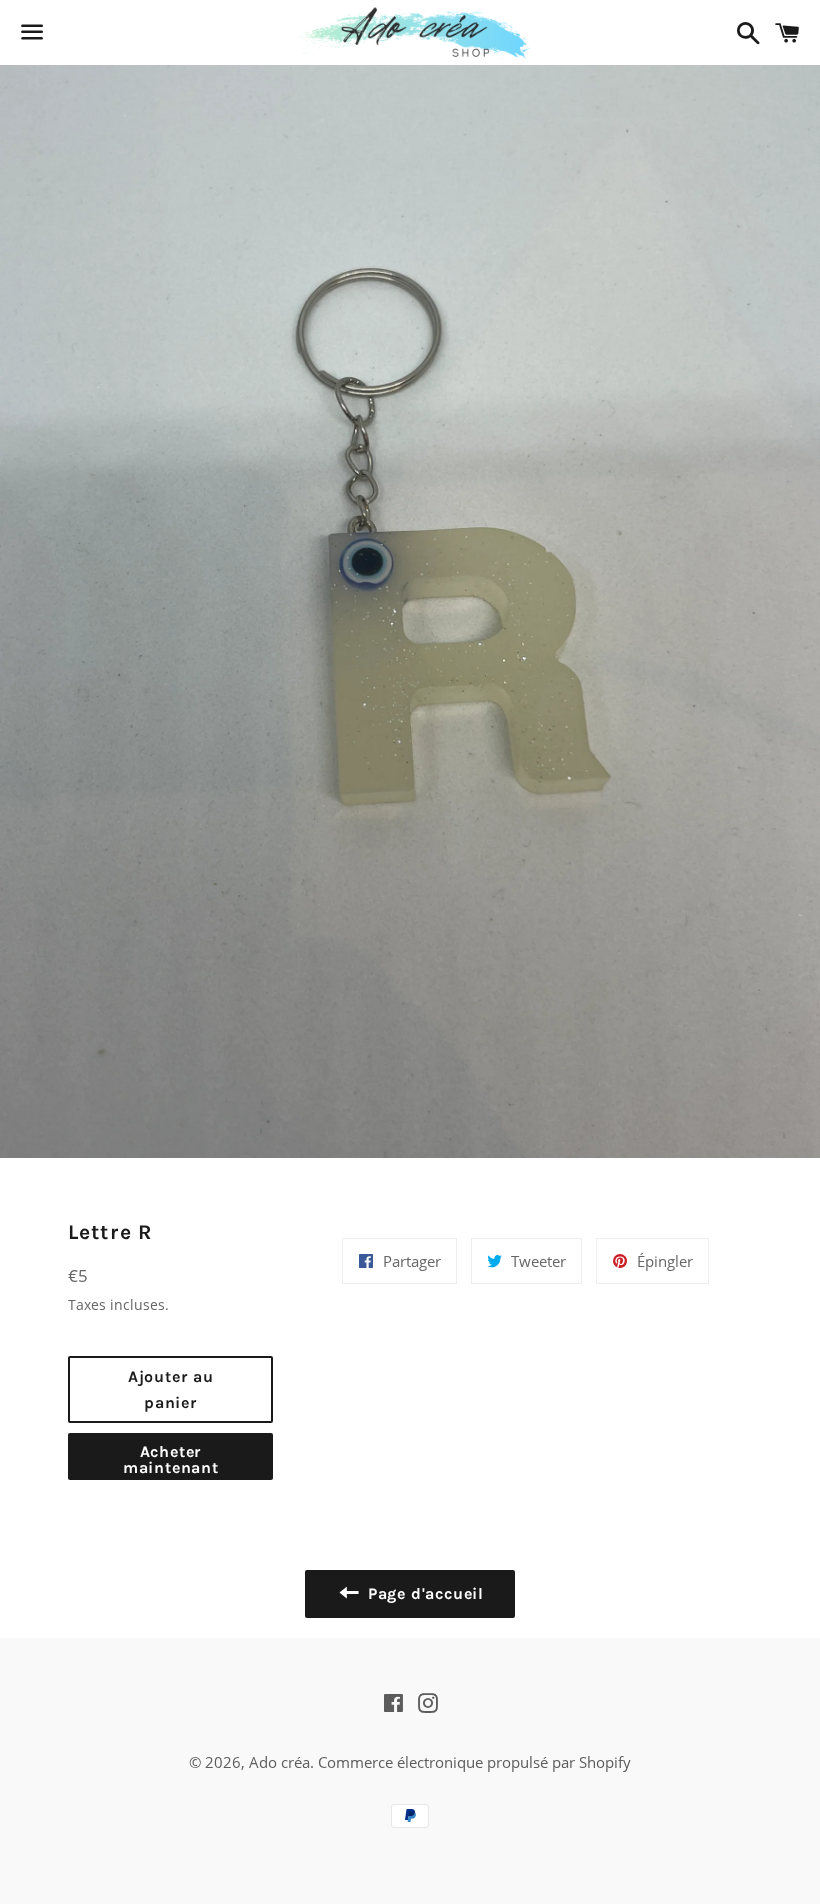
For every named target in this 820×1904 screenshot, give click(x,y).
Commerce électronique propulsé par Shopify (474, 1762)
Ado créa (279, 1762)
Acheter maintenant (171, 1459)
